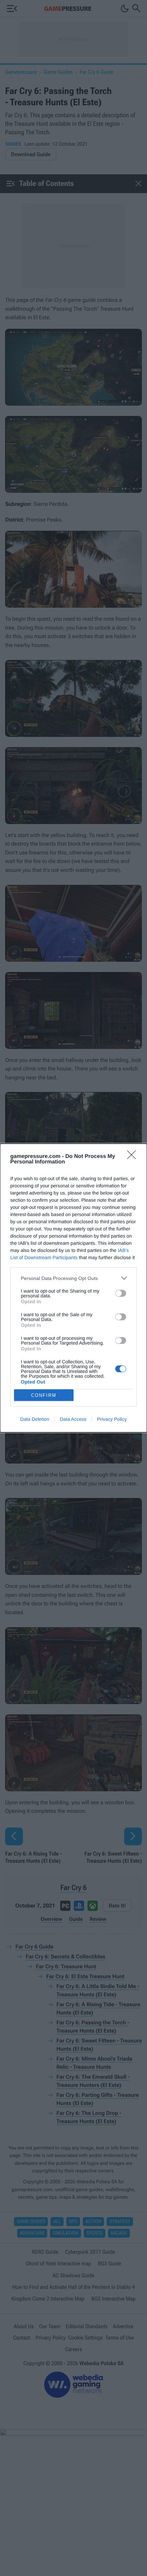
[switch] (121, 1293)
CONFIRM (44, 1395)
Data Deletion (35, 1419)
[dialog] (73, 1288)
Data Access (73, 1419)
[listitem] (73, 1278)
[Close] (134, 1157)
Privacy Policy (112, 1419)
